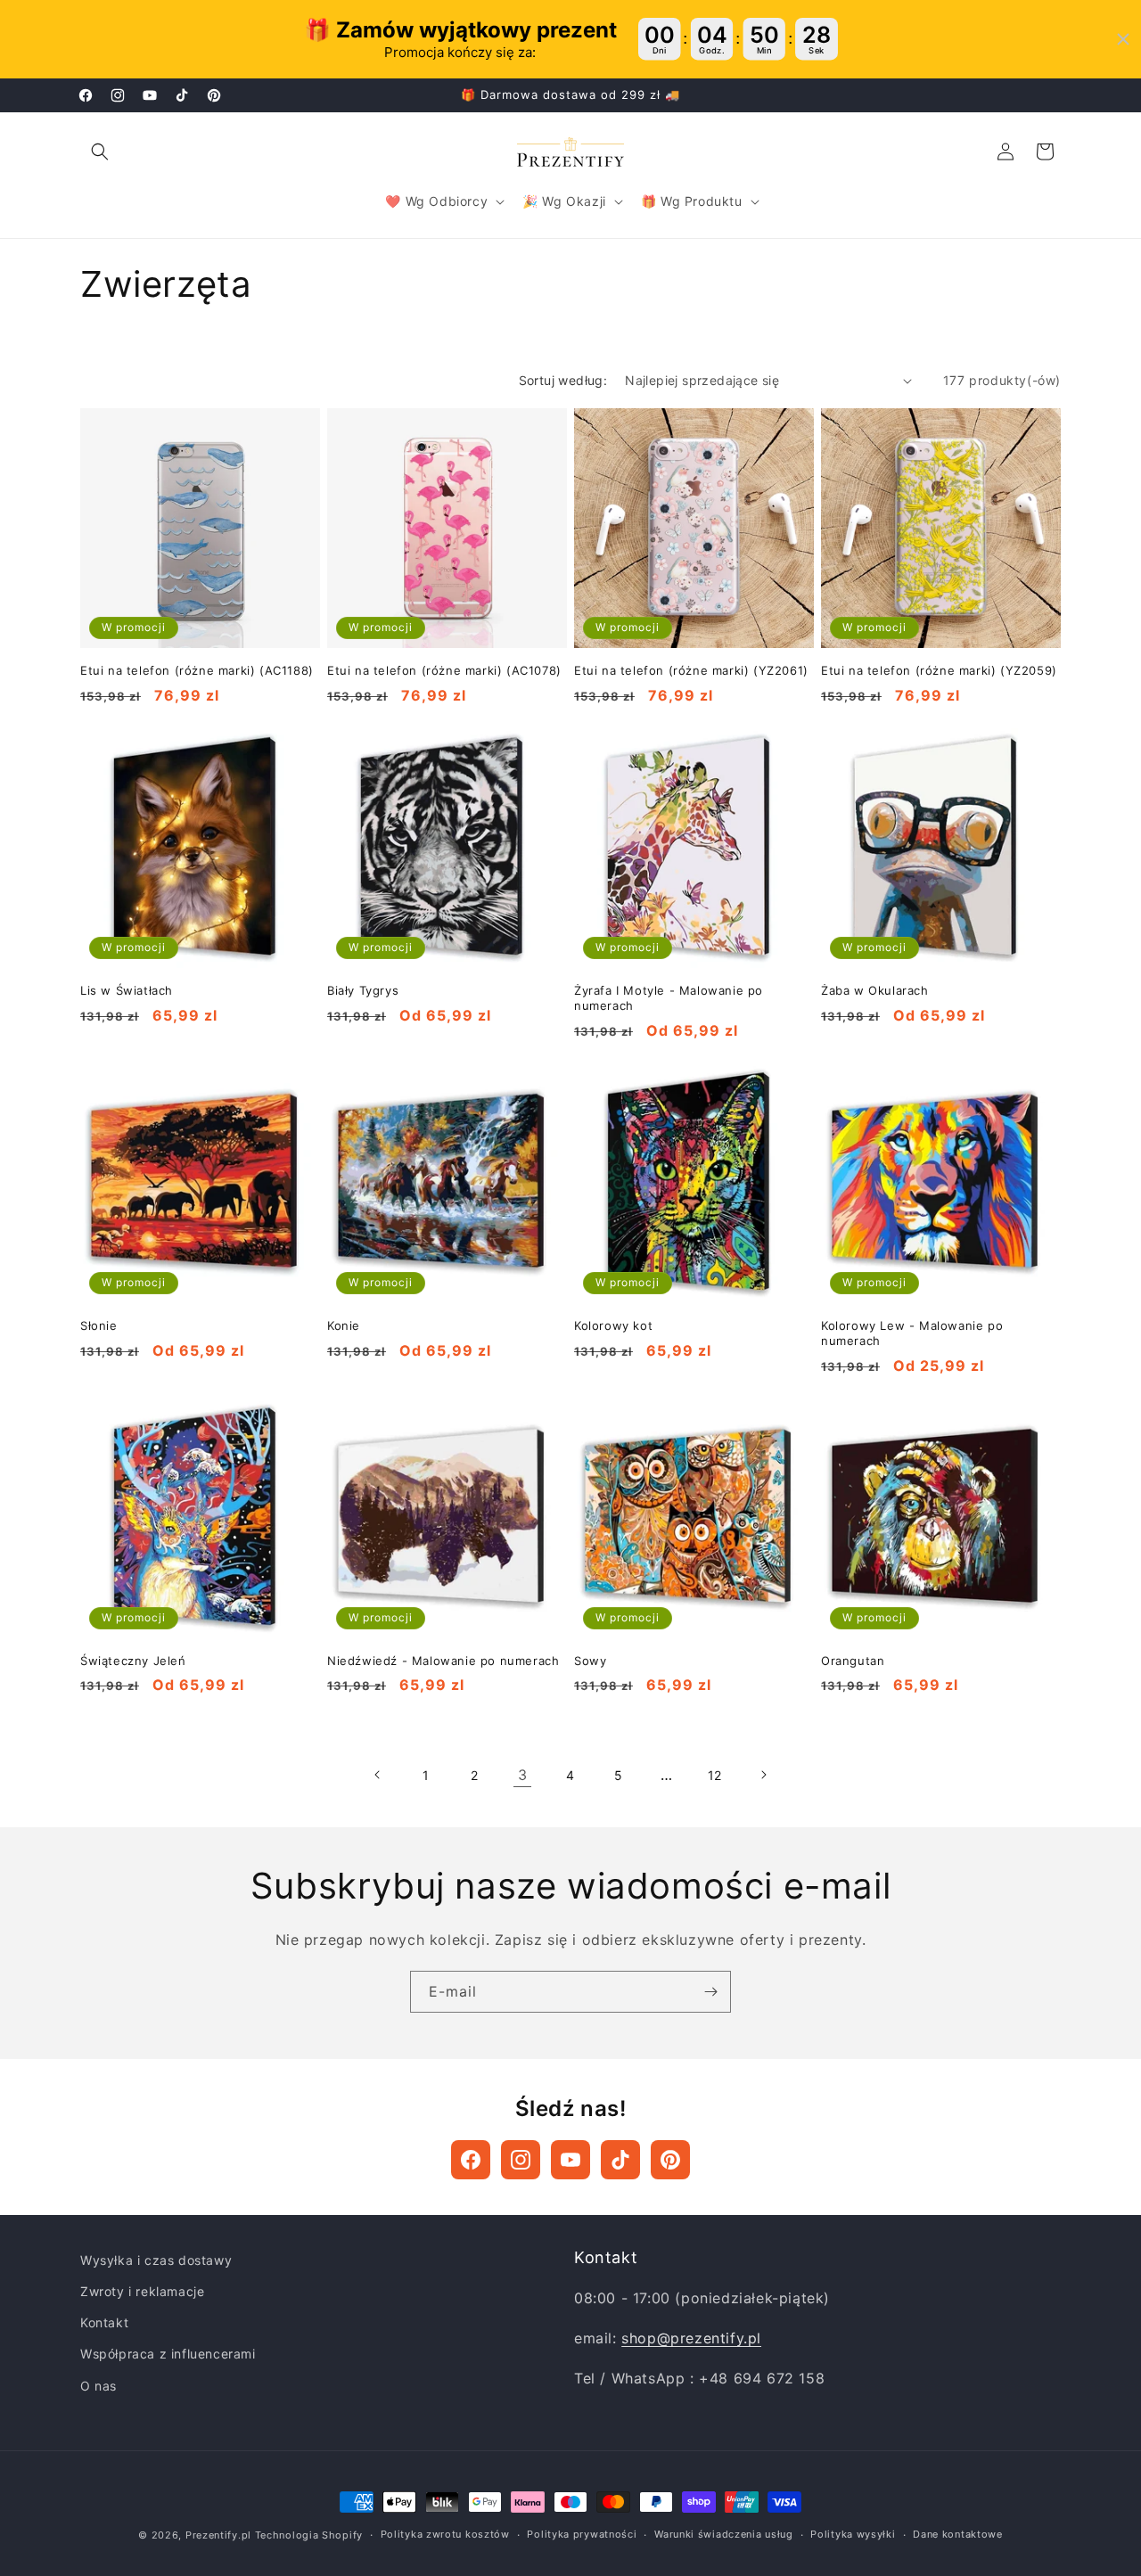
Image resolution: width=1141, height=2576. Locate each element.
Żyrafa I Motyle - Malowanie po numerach (669, 998)
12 (715, 1775)
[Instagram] (521, 2160)
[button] (100, 152)
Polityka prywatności (582, 2534)
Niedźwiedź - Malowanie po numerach (443, 1661)
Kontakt (104, 2322)
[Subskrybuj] (710, 1992)
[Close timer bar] (1123, 39)
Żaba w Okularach (875, 990)
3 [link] (523, 1775)
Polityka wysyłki (853, 2534)
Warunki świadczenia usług (724, 2534)
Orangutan (853, 1661)
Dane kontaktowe (958, 2534)
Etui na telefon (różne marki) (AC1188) (197, 670)
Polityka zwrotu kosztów (445, 2534)
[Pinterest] (670, 2160)
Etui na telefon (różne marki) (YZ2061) (691, 670)
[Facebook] (471, 2160)
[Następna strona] (763, 1775)
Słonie (99, 1325)
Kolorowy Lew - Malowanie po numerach (912, 1333)
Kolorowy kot (613, 1325)
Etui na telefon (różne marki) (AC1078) (444, 670)
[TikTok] (620, 2160)
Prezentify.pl (218, 2535)
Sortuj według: (563, 380)
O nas (99, 2386)
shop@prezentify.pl (691, 2338)
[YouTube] (570, 2160)
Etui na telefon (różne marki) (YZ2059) (939, 670)
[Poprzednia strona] (378, 1775)
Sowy (590, 1661)
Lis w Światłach (127, 990)
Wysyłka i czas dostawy (156, 2260)
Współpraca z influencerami (168, 2354)
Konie (344, 1325)
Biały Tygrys (363, 990)
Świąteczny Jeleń (133, 1661)
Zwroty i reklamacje (142, 2291)
